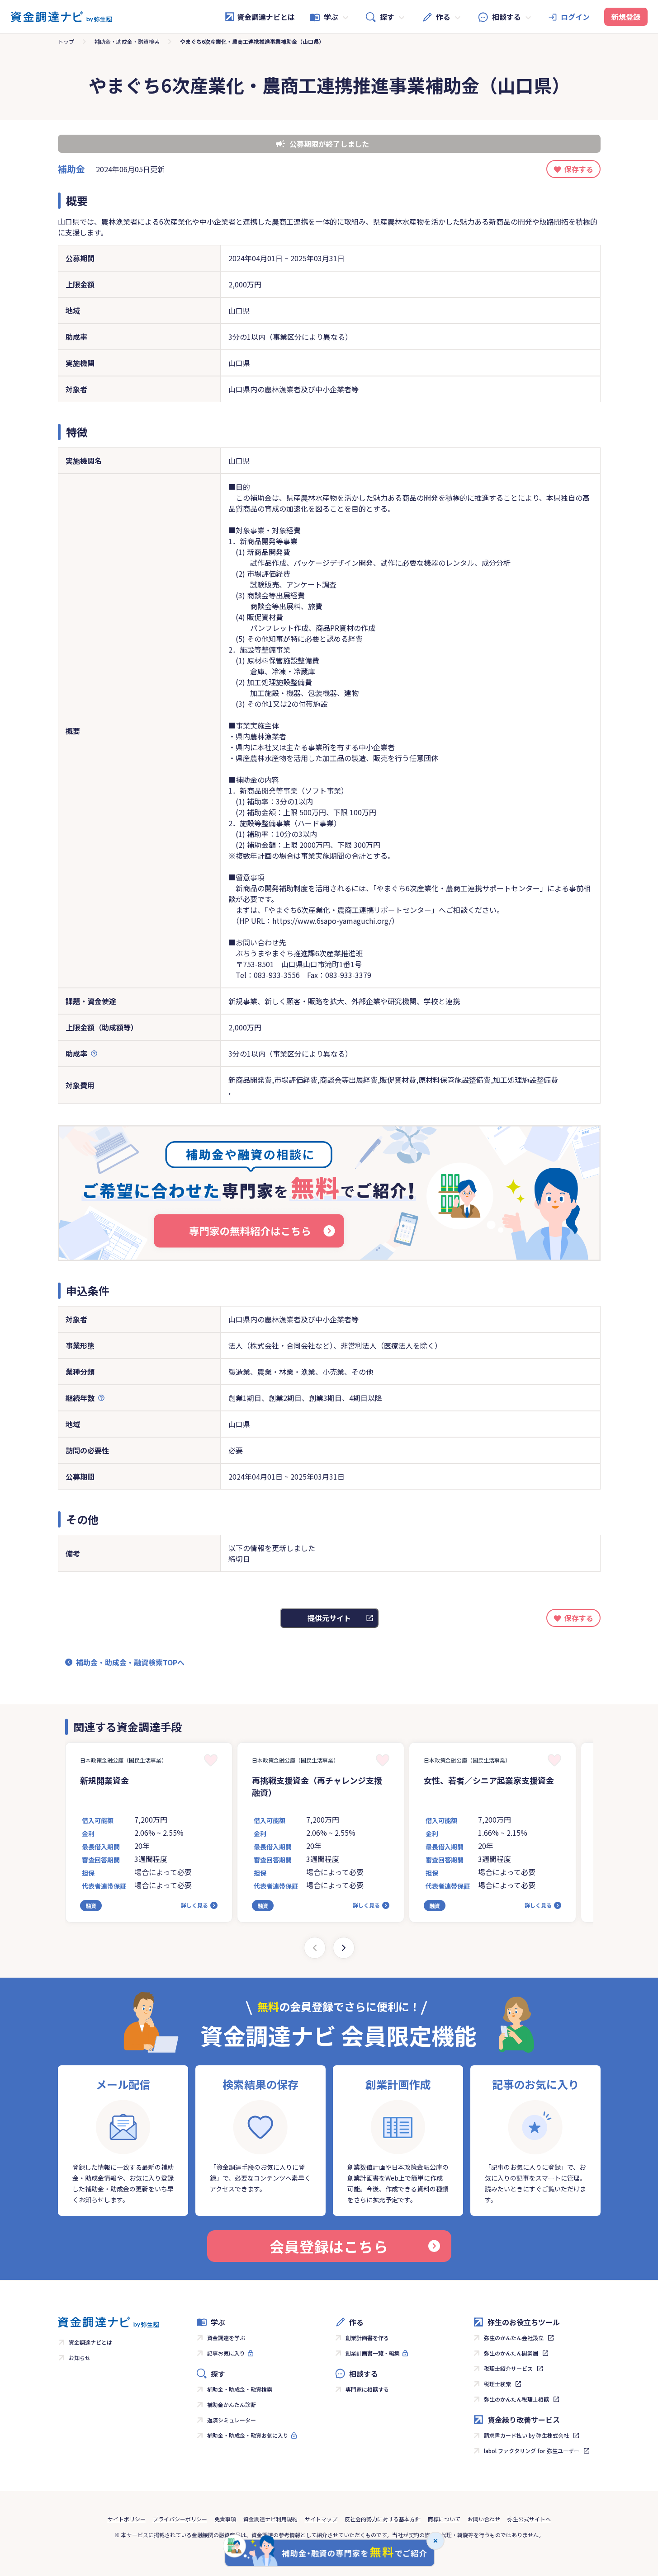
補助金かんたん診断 (232, 2404)
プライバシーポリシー (180, 2519)
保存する (579, 169)
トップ (66, 41)
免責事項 (225, 2519)
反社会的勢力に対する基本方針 (383, 2519)
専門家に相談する (367, 2389)
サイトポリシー (127, 2519)
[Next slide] (344, 1948)
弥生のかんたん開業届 (511, 2353)
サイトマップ (321, 2519)
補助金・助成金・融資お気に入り (248, 2435)
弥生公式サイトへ (529, 2519)
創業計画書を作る (367, 2338)
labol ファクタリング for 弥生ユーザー (532, 2451)
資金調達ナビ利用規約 (270, 2519)
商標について (444, 2519)
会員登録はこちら (329, 2246)
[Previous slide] (315, 1948)
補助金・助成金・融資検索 (127, 41)
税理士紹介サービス (508, 2368)
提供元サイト (329, 1618)
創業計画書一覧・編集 (373, 2353)
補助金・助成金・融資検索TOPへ (130, 1662)
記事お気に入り (226, 2353)
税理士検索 (497, 2384)
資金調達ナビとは (266, 17)
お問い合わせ (484, 2519)
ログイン (575, 17)
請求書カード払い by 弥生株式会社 (526, 2435)
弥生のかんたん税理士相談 (516, 2399)
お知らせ (80, 2357)
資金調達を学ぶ (226, 2338)
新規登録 (626, 17)
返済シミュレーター (232, 2420)
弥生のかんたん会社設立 (514, 2338)
